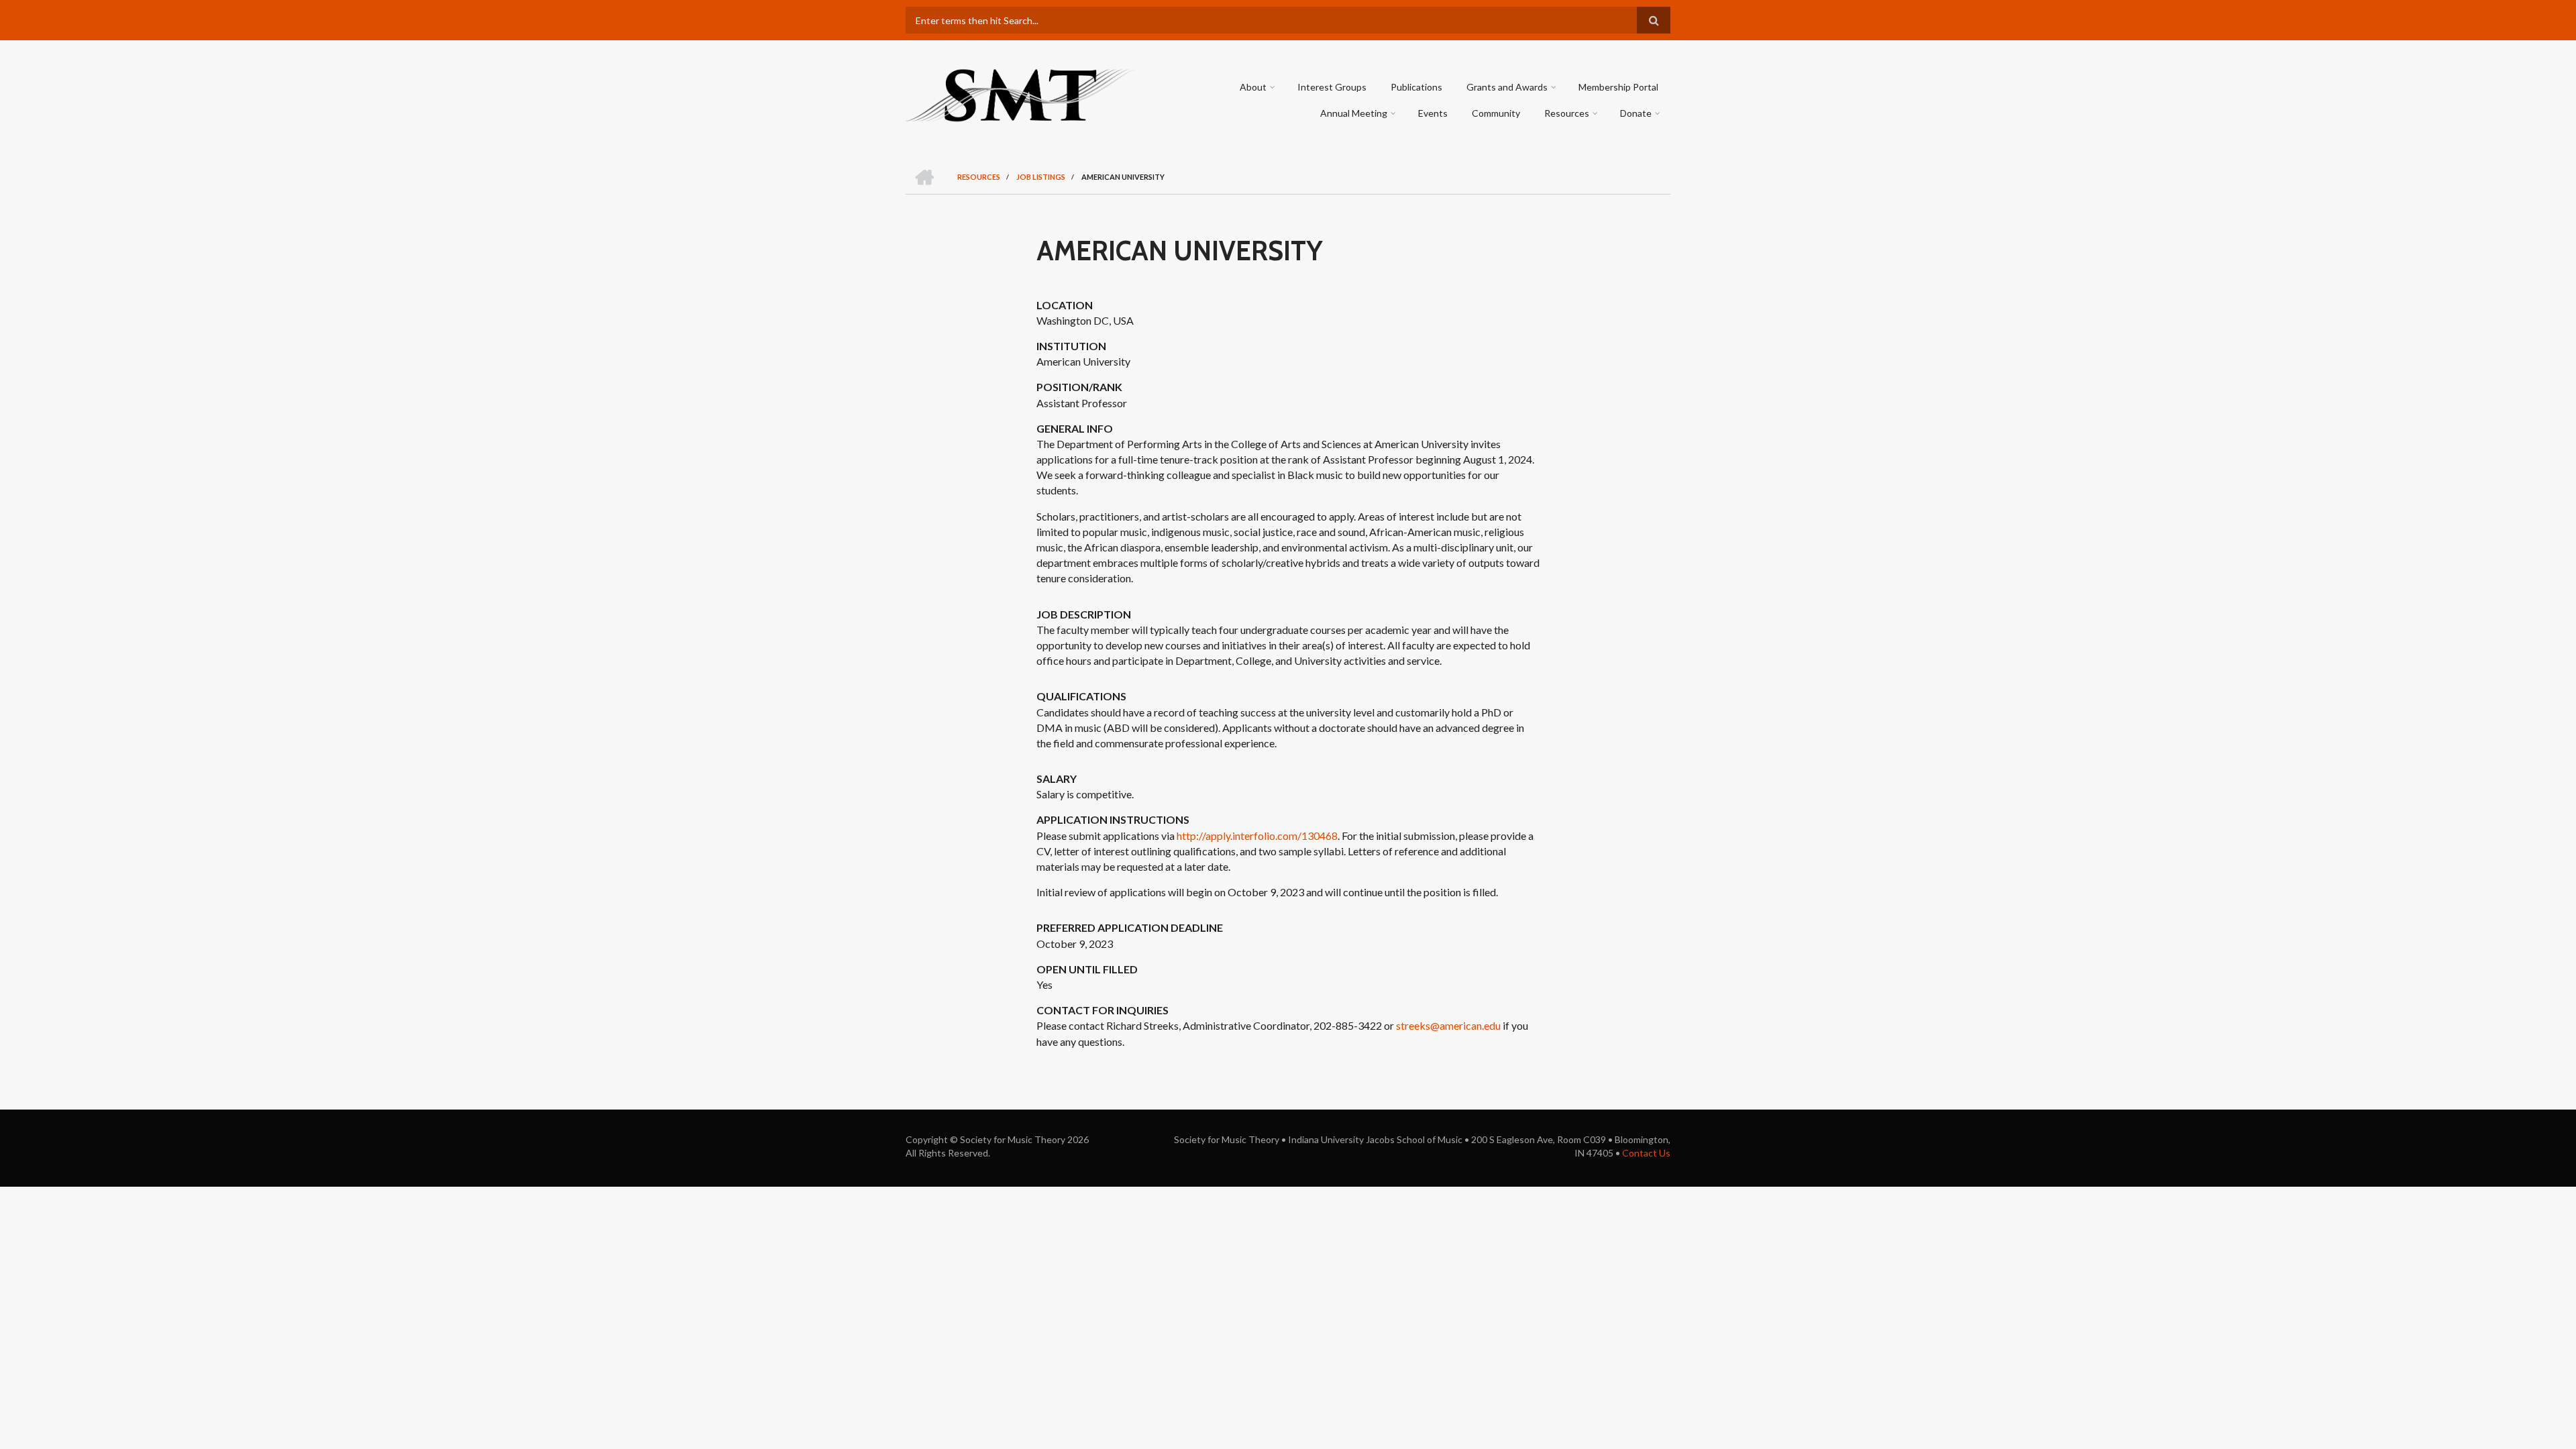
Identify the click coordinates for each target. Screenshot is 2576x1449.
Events (1433, 113)
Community (1496, 113)
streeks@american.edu (1448, 1025)
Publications (1416, 87)
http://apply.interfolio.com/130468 (1257, 836)
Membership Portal (1618, 87)
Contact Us (1646, 1153)
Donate (1636, 113)
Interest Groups (1332, 87)
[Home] (1021, 94)
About (1253, 87)
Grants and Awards (1507, 87)
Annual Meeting (1354, 113)
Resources (1567, 113)
